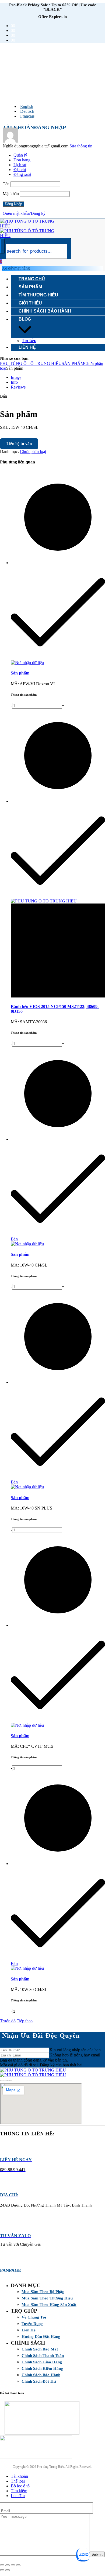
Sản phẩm (20, 673)
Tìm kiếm (19, 2491)
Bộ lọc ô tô (20, 2486)
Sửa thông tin (81, 146)
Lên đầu (18, 2496)
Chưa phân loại (33, 451)
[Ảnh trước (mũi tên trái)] (2, 2570)
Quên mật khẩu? (17, 213)
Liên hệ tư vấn (19, 444)
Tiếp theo (25, 2021)
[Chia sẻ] (13, 2565)
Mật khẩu (11, 194)
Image (16, 377)
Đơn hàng (22, 160)
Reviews (18, 387)
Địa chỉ (20, 170)
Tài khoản (19, 2476)
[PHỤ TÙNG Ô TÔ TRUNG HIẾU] (33, 2072)
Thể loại (18, 2481)
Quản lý (20, 155)
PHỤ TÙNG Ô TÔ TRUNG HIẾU (31, 363)
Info (14, 382)
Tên (6, 184)
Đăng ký (38, 213)
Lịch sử (20, 165)
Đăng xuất (22, 174)
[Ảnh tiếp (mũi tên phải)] (8, 2570)
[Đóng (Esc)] (18, 2565)
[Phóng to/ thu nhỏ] (2, 2565)
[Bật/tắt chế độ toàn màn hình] (8, 2565)
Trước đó (8, 2021)
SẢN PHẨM (73, 363)
